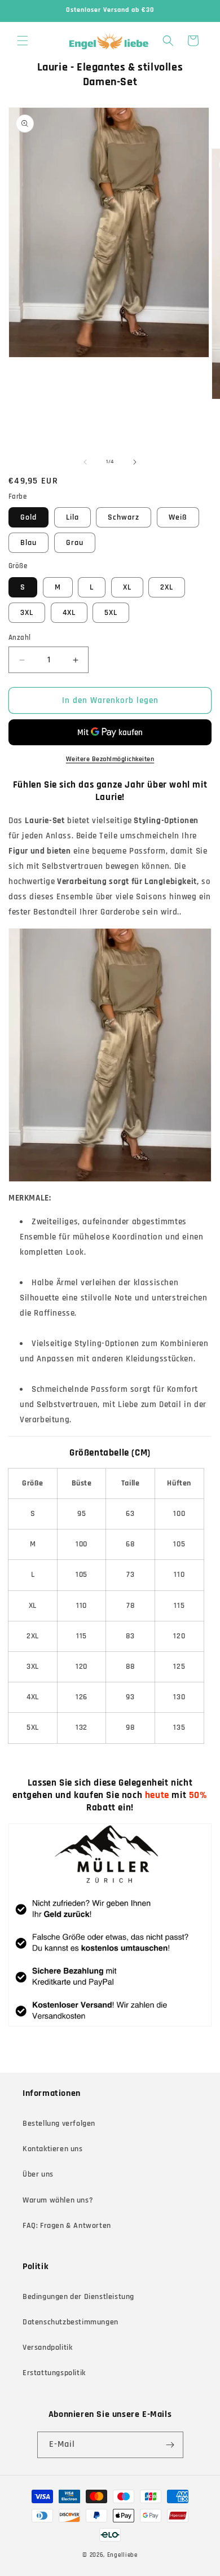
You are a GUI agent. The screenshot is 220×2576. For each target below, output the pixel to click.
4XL (69, 613)
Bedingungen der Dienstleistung (78, 2297)
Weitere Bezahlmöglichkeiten (110, 759)
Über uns (38, 2174)
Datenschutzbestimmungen (71, 2322)
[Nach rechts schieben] (135, 462)
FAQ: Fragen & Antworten (67, 2226)
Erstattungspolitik (54, 2373)
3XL (27, 613)
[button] (23, 41)
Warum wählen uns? (58, 2200)
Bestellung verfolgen (59, 2124)
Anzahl (19, 638)
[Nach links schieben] (85, 462)
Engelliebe (122, 2555)
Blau (28, 543)
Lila (72, 517)
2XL (167, 587)
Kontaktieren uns (53, 2149)
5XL (111, 613)
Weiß (178, 517)
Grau (75, 543)
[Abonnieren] (170, 2445)
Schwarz (124, 517)
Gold (28, 517)
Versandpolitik (47, 2348)
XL (127, 587)
